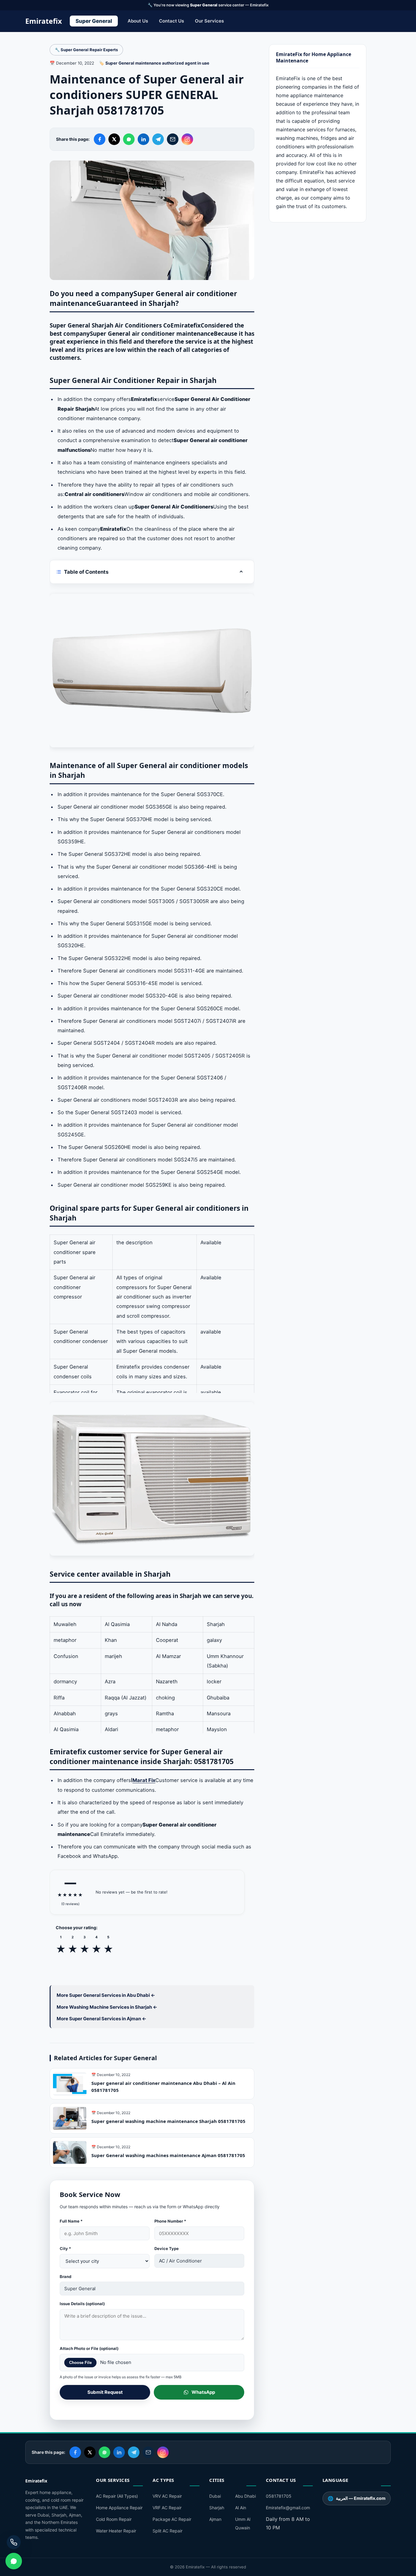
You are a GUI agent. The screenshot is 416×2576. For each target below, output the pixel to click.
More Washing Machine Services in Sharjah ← (107, 2007)
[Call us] (14, 2542)
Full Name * (71, 2221)
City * (65, 2248)
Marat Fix (144, 1780)
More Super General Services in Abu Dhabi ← (106, 1995)
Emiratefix (44, 21)
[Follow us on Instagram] (187, 139)
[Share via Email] (173, 139)
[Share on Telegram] (158, 139)
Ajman (215, 2519)
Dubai (215, 2496)
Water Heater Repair (116, 2531)
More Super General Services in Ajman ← (101, 2019)
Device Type (167, 2248)
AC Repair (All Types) (117, 2496)
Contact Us (171, 21)
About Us (138, 21)
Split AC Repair (167, 2531)
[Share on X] (114, 139)
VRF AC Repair (167, 2508)
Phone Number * (170, 2221)
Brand (65, 2277)
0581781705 (279, 2496)
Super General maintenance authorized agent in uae (157, 63)
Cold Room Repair (114, 2519)
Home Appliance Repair (119, 2508)
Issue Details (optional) (82, 2304)
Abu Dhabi (245, 2496)
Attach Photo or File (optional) (89, 2348)
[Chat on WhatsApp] (14, 2561)
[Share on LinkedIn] (143, 139)
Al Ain (241, 2508)
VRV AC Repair (167, 2496)
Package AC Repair (172, 2519)
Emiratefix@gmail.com (288, 2508)
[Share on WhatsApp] (129, 139)
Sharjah (217, 2508)
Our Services (209, 21)
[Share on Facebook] (100, 139)
